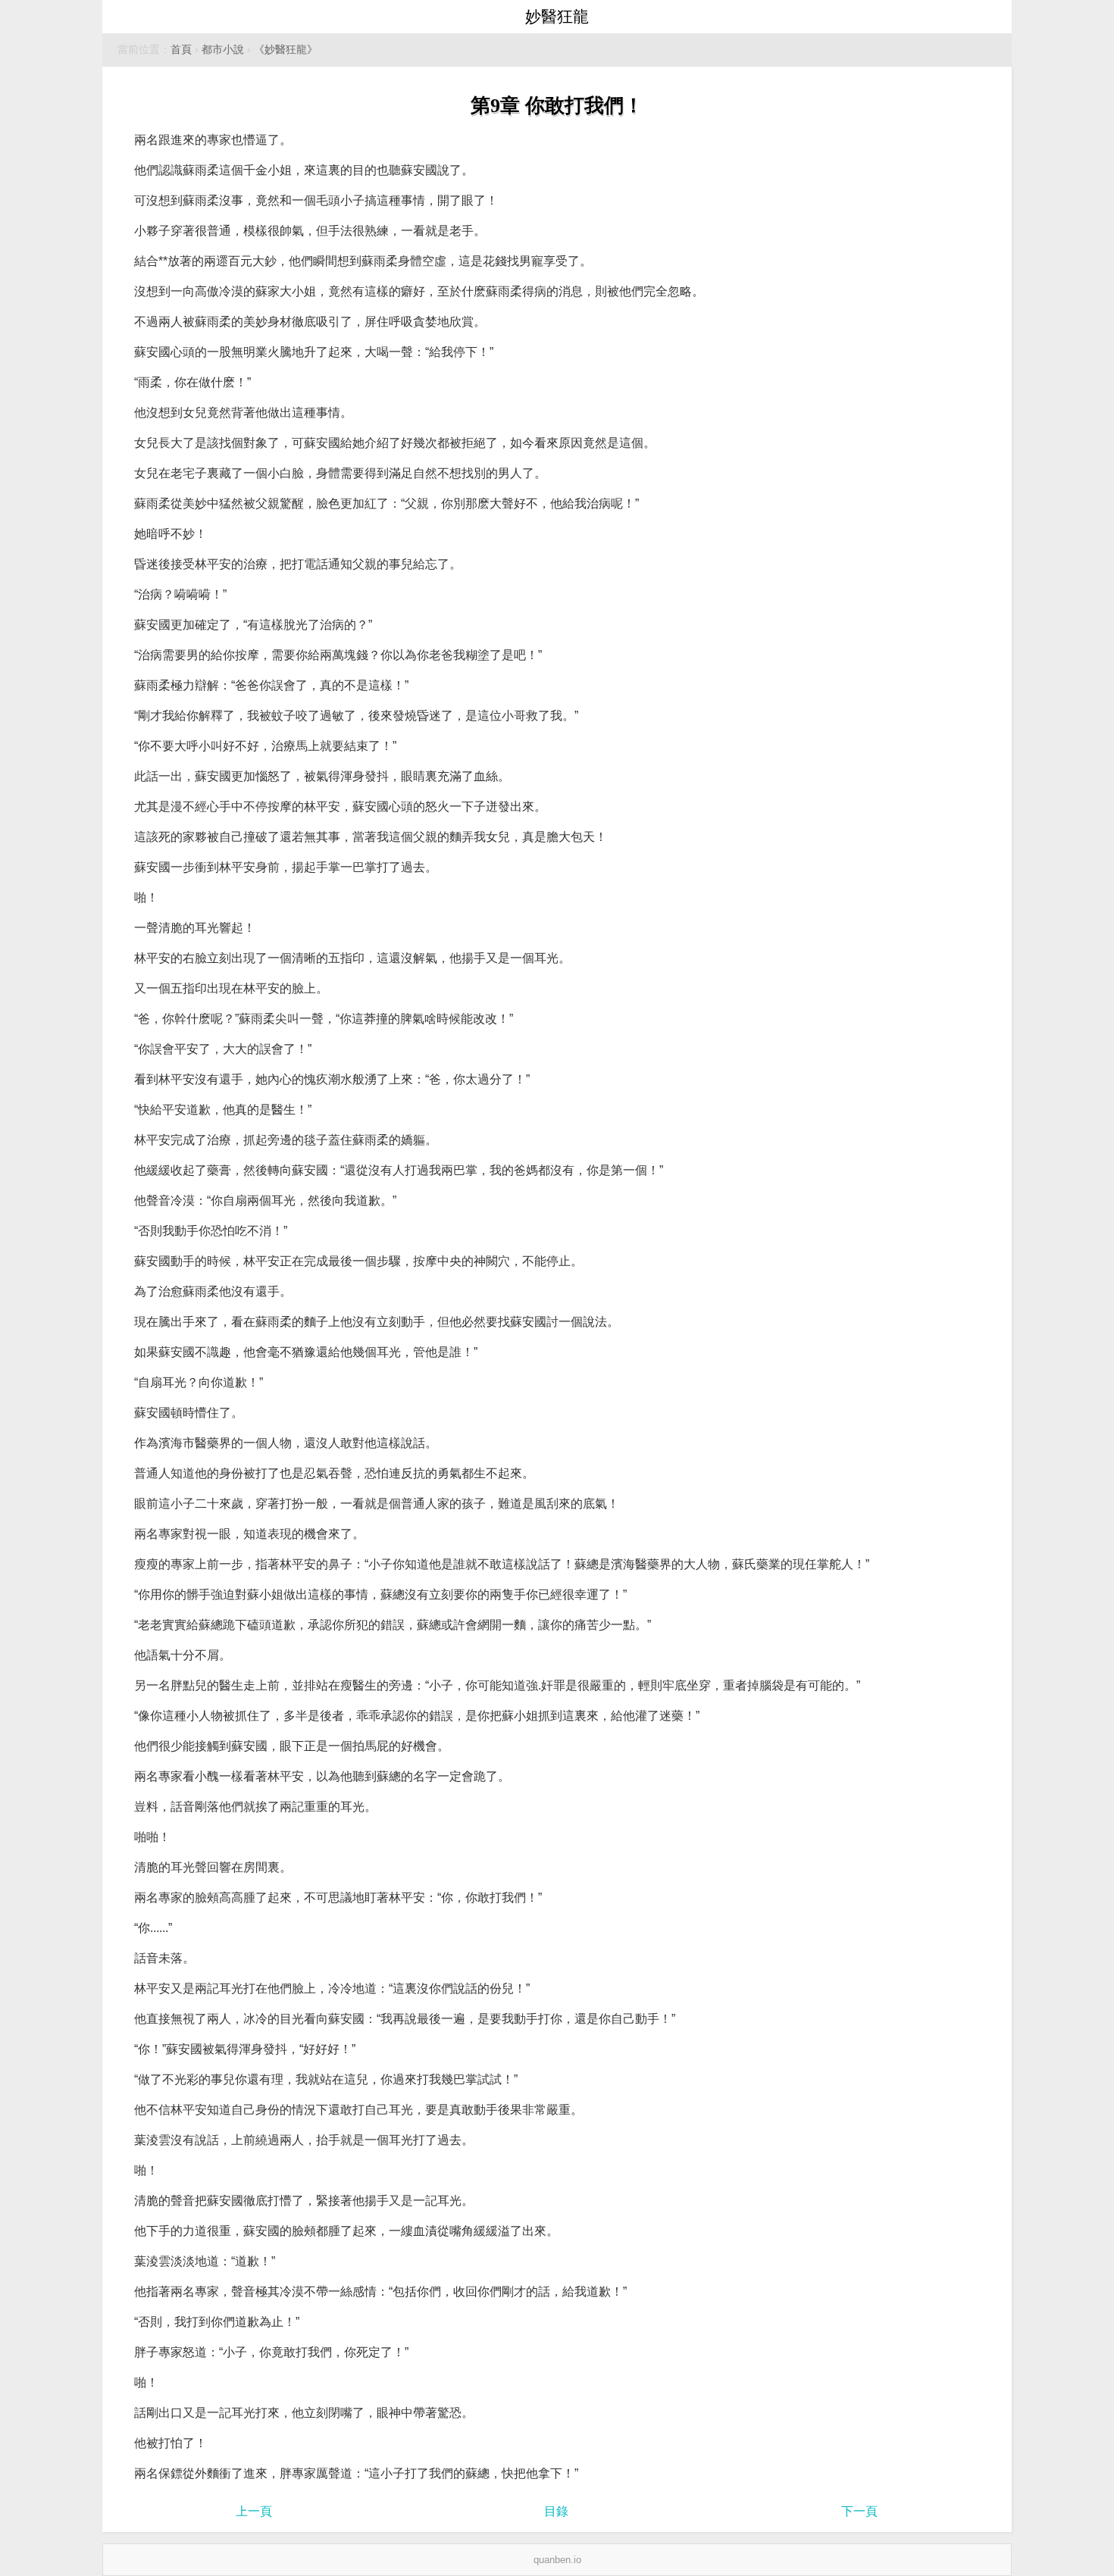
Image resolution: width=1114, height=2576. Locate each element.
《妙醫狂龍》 (286, 50)
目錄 (556, 2511)
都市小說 (223, 50)
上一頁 (254, 2511)
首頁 (181, 50)
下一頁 (859, 2511)
